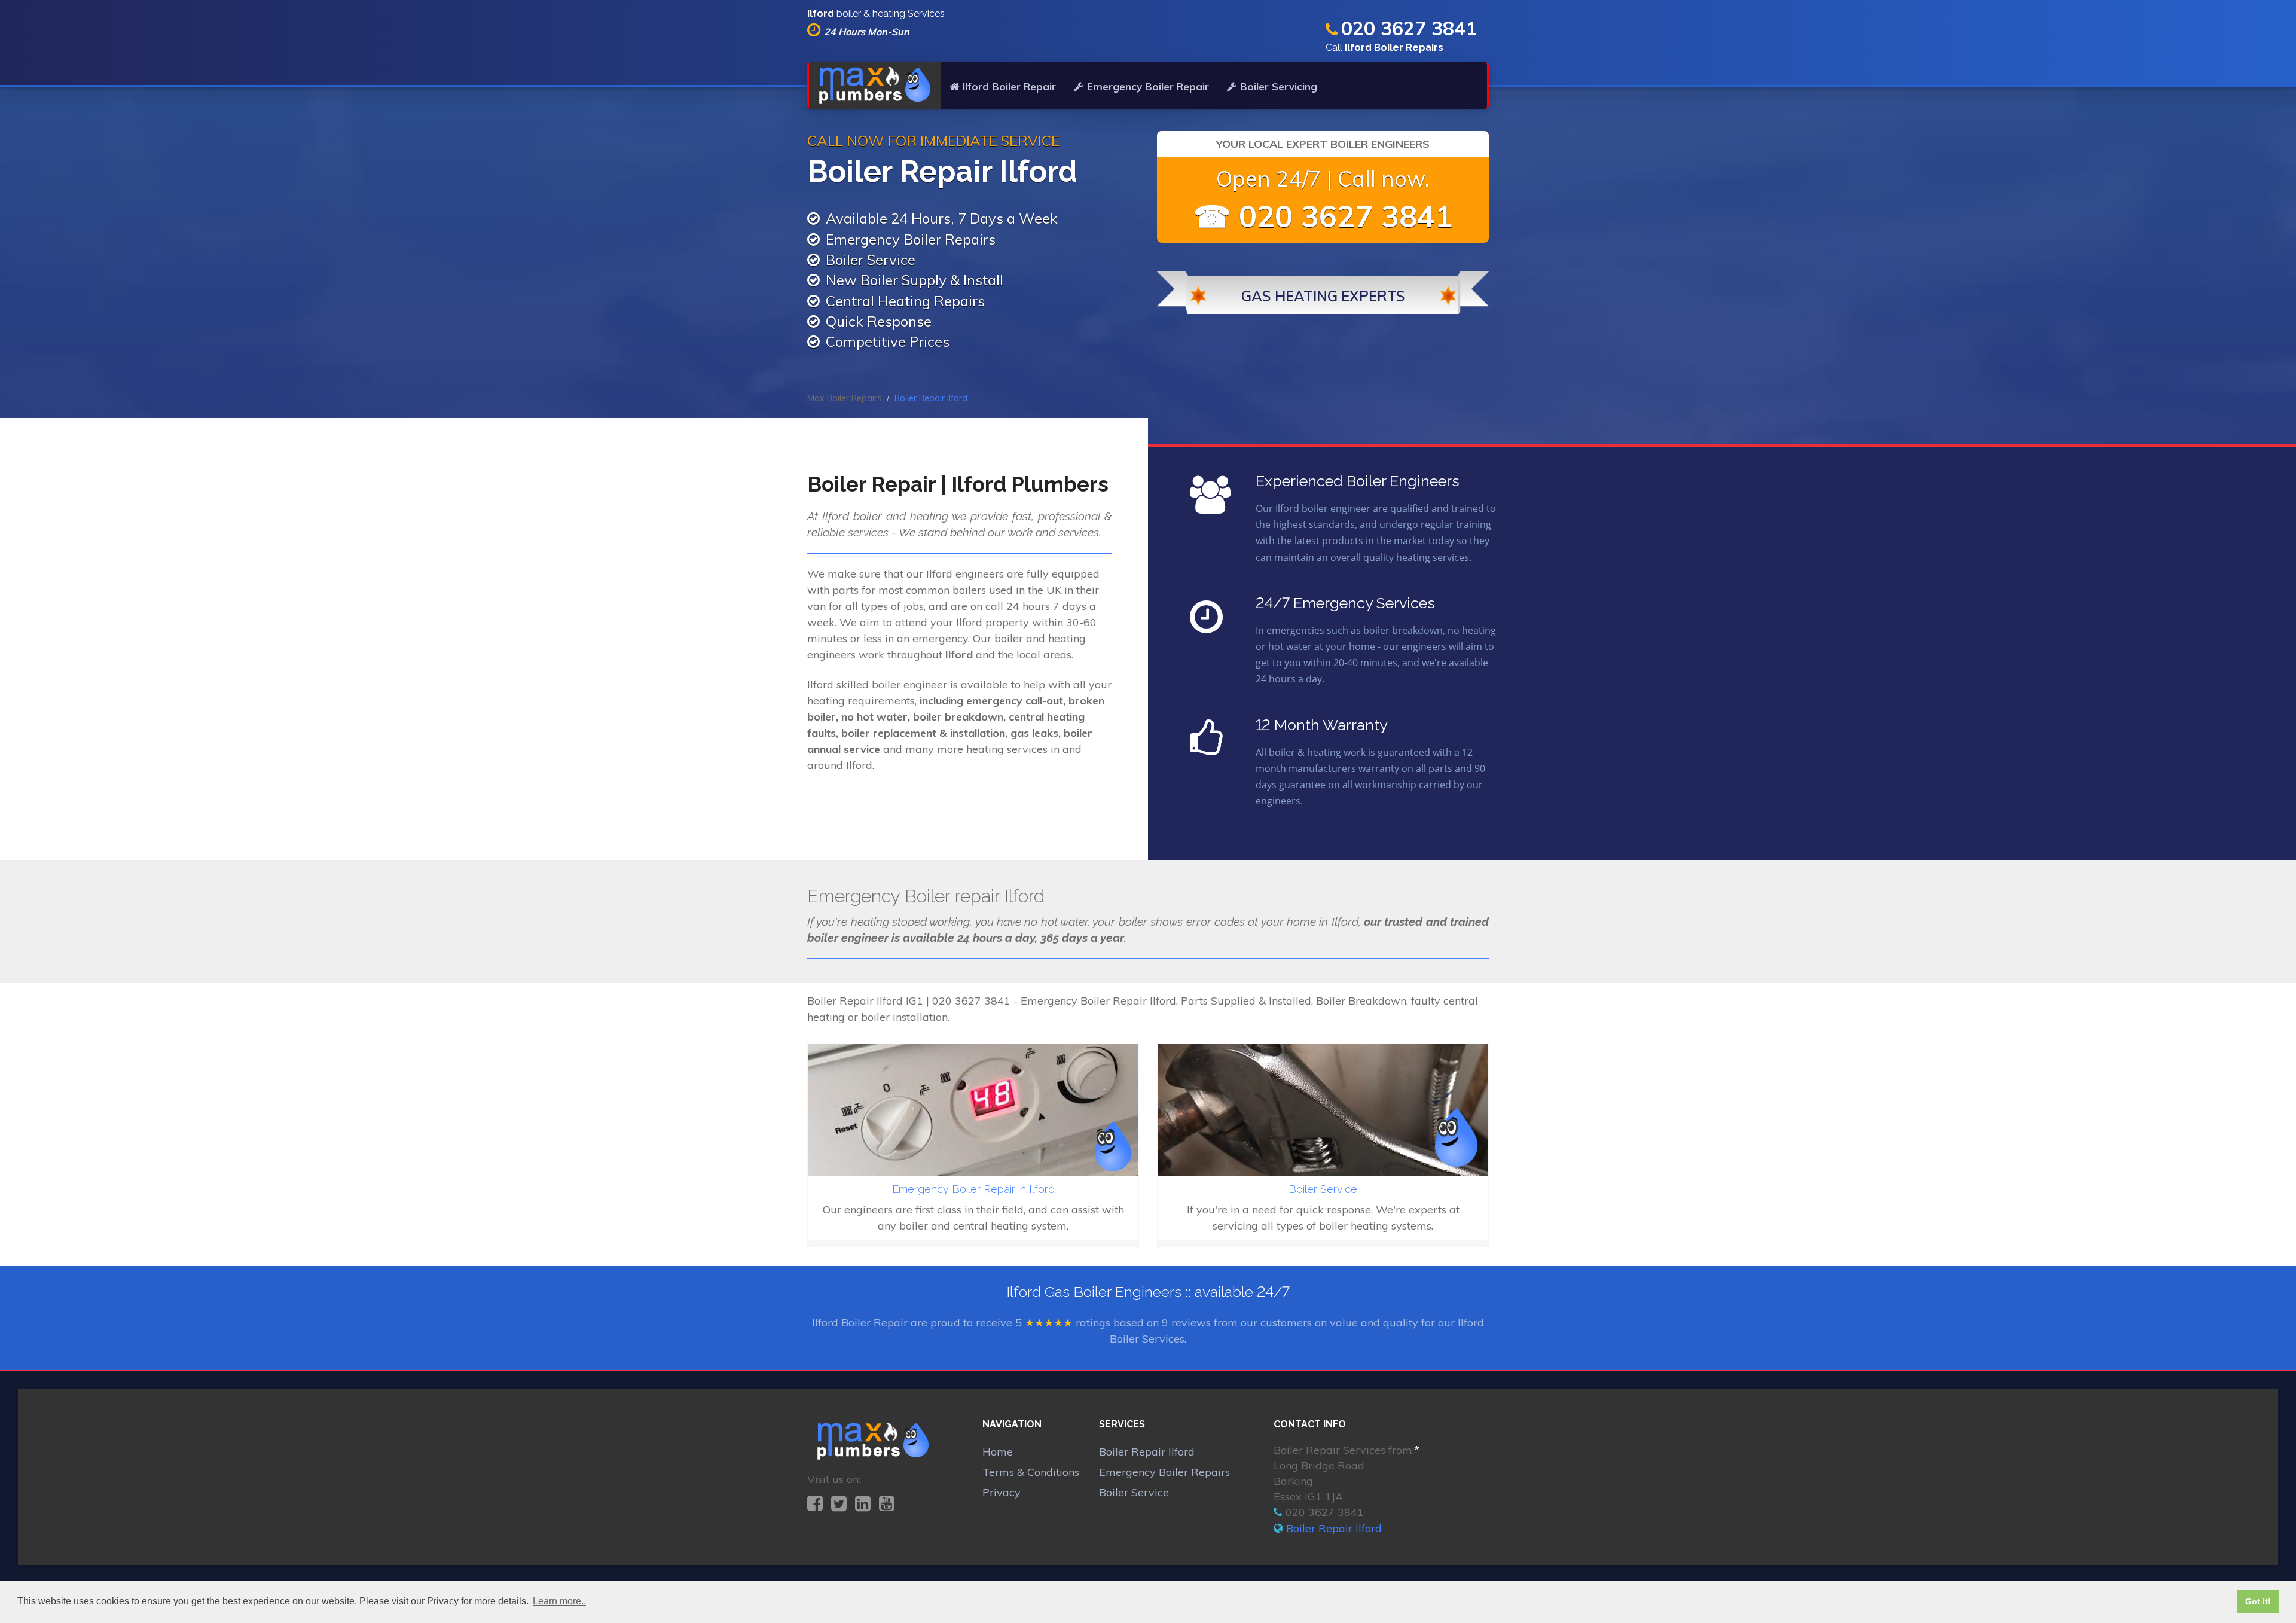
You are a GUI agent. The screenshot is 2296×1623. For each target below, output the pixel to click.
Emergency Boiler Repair (1148, 86)
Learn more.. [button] (559, 1601)
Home (998, 1452)
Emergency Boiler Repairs (1164, 1472)
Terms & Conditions (1031, 1472)
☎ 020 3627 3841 (1323, 216)
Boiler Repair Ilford (1147, 1452)
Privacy (1002, 1492)
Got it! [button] (2258, 1601)
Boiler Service (1134, 1492)
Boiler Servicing (1279, 86)
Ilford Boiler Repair (1009, 86)
